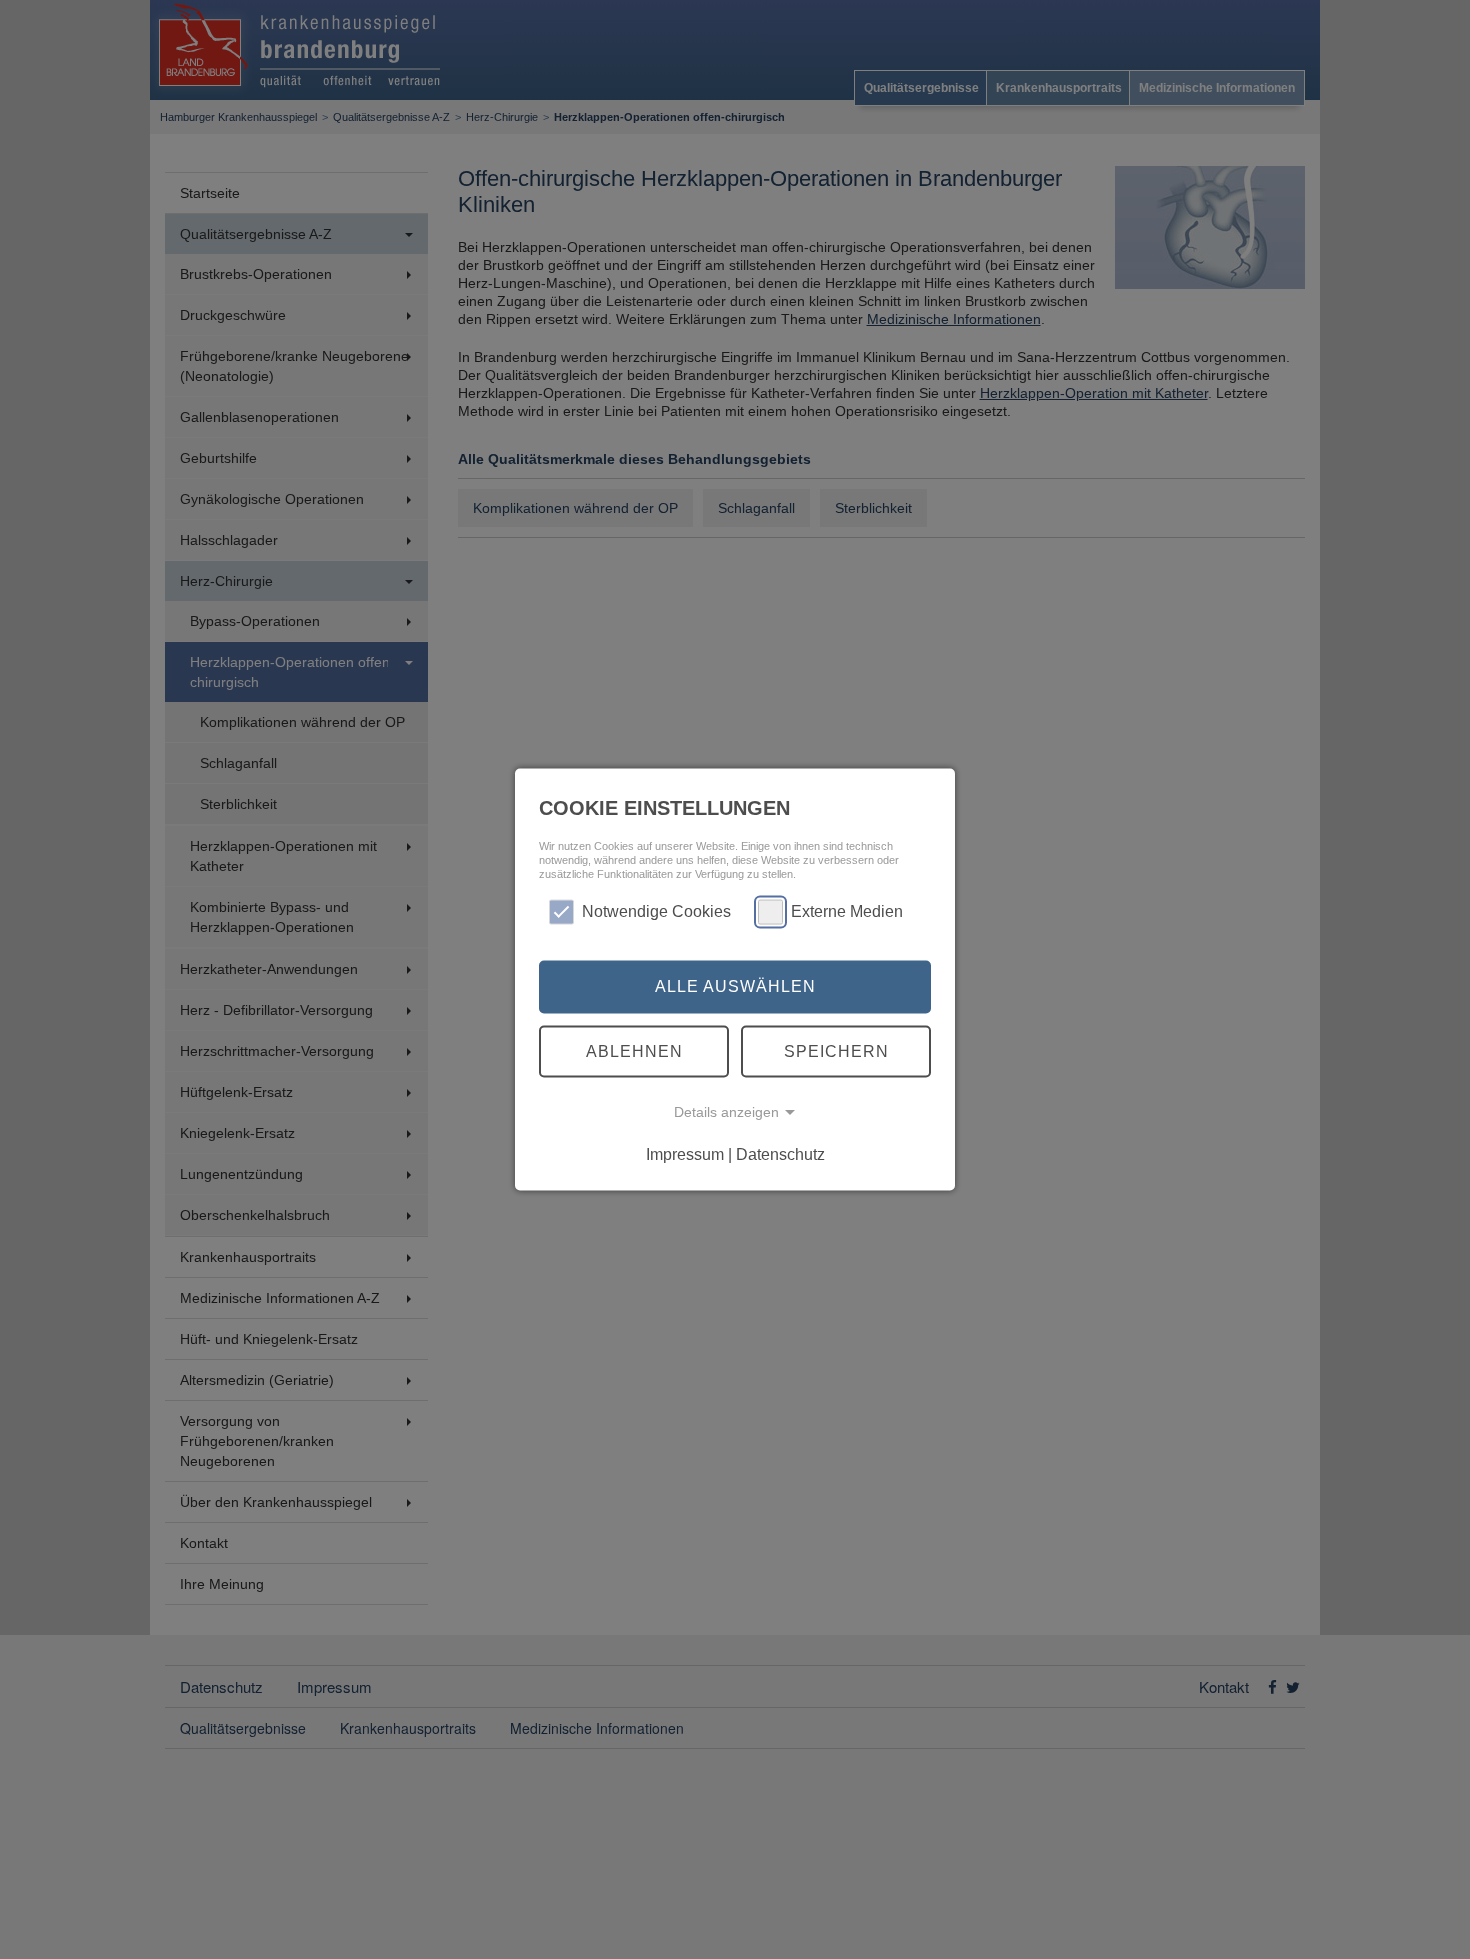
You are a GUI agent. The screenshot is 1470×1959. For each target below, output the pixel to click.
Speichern (836, 1050)
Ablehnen (634, 1050)
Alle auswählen (735, 986)
